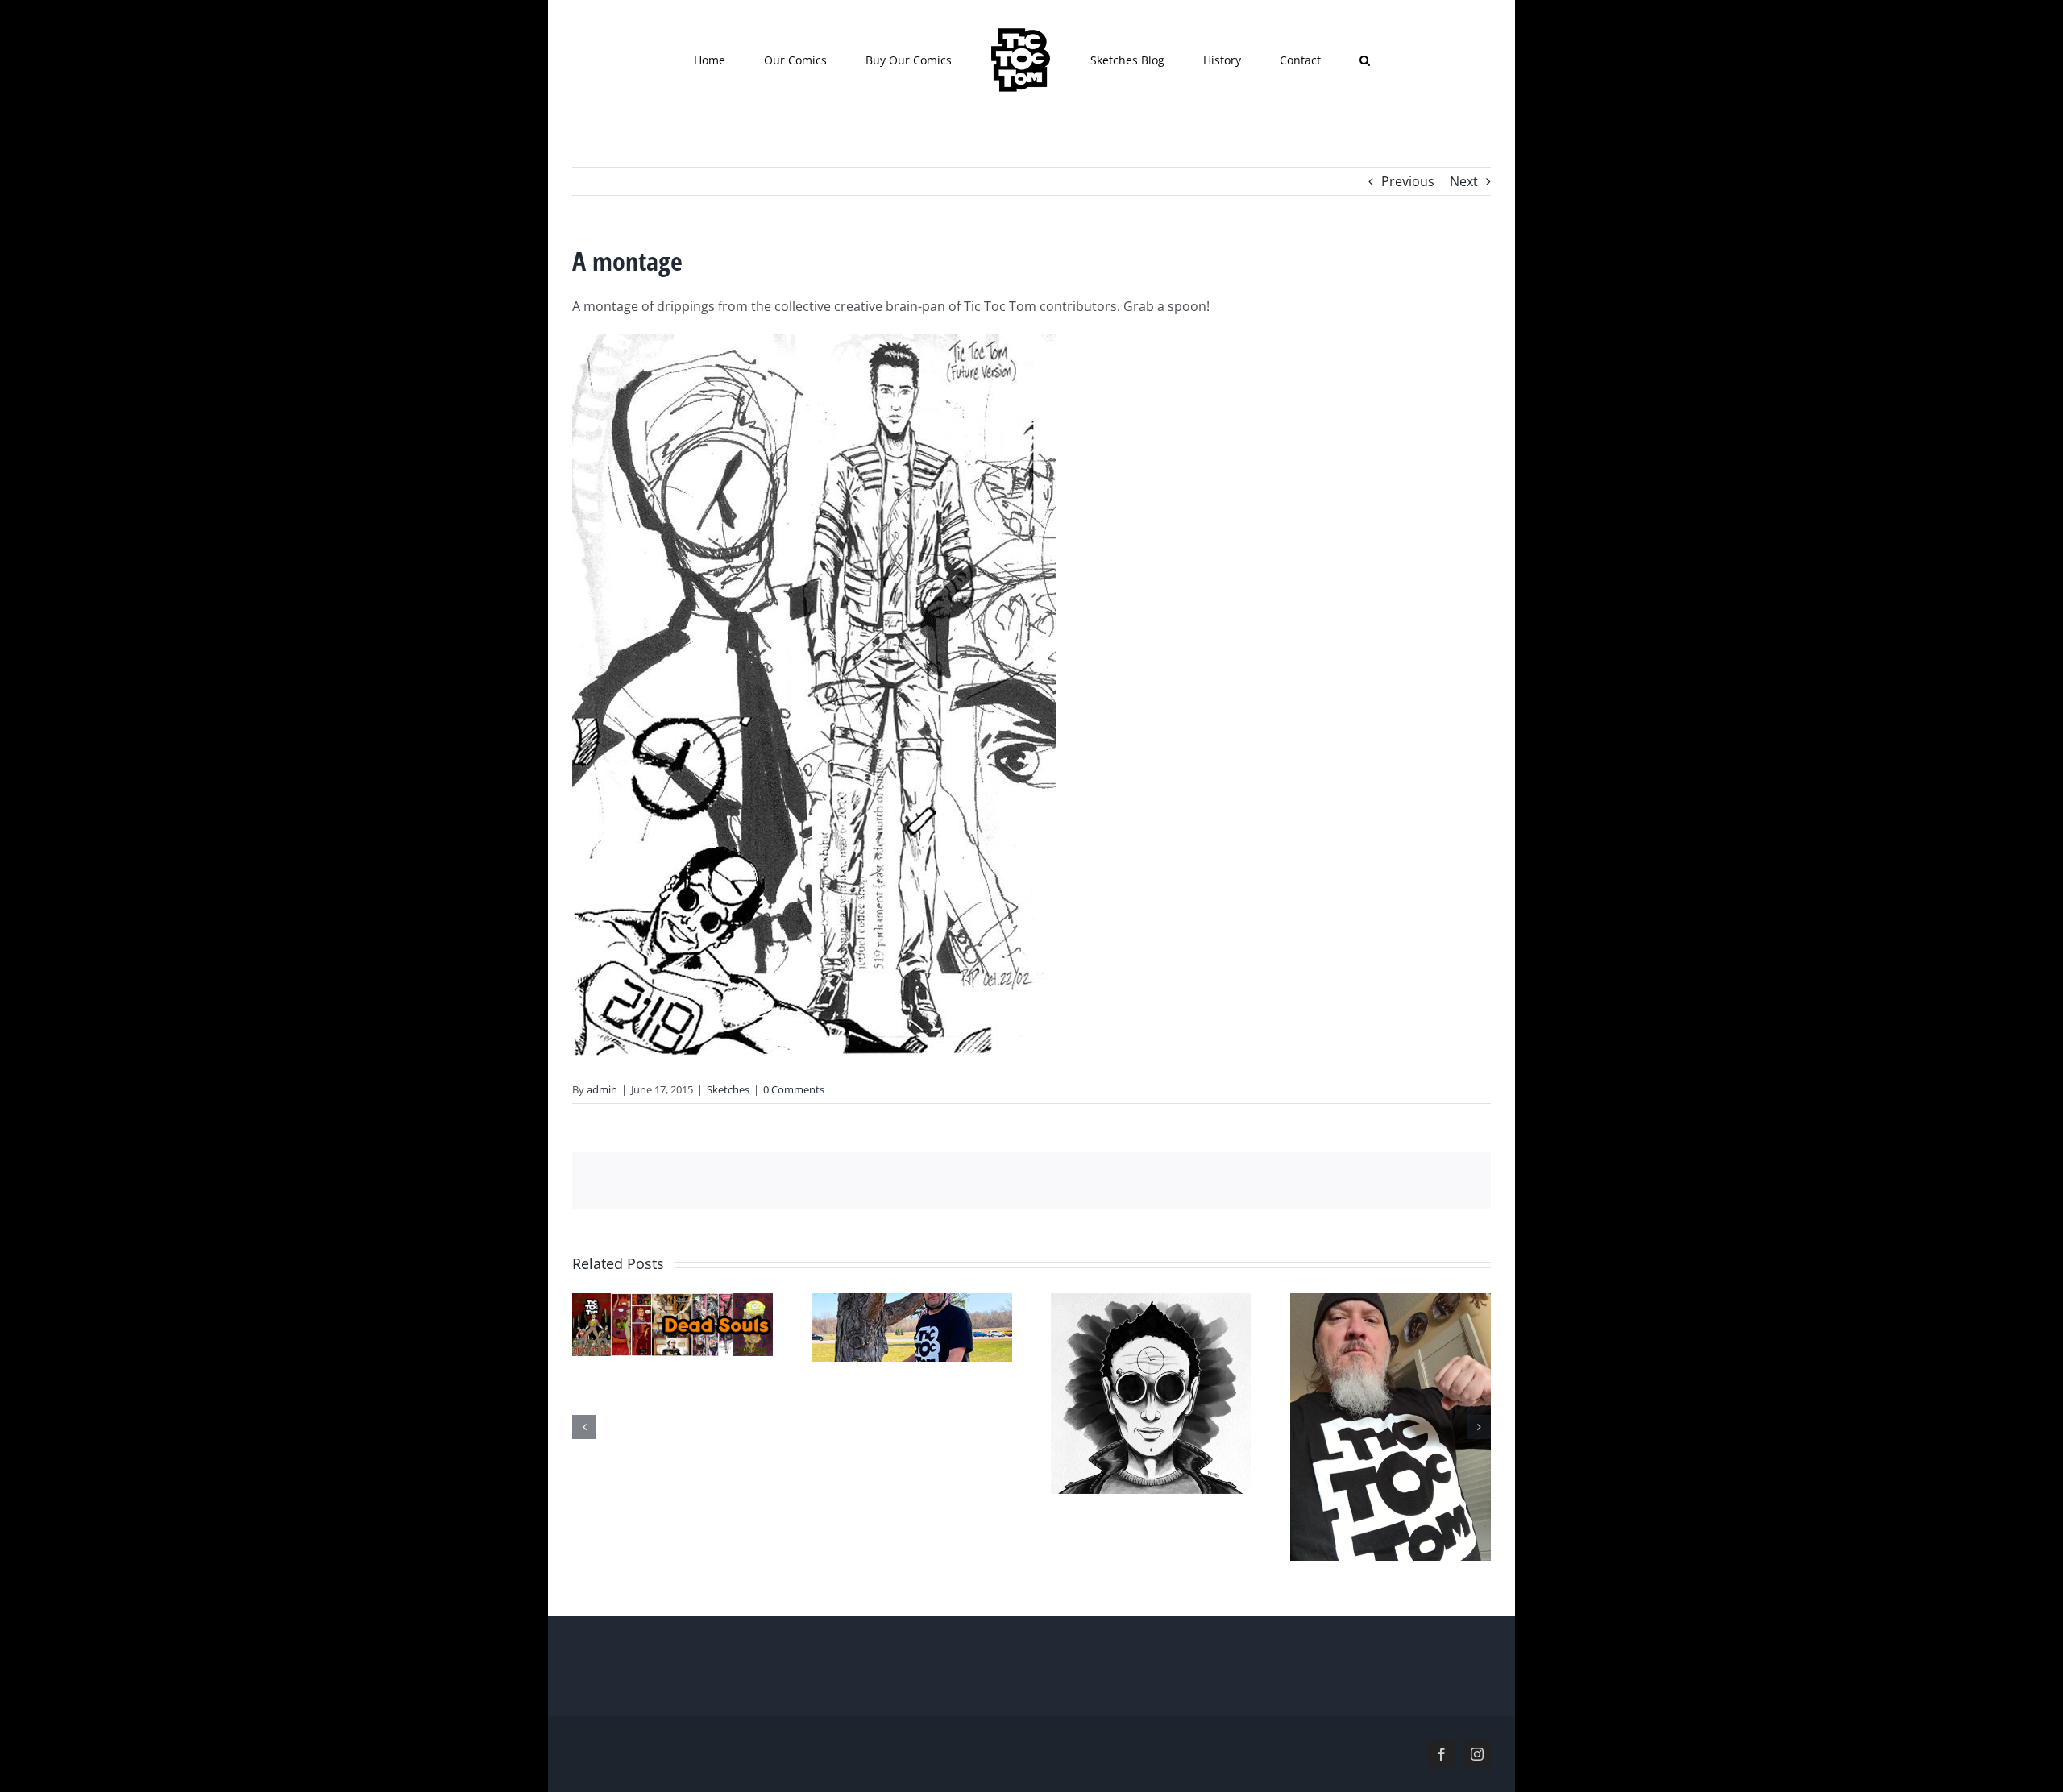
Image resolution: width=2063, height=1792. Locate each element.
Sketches (728, 1089)
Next (1464, 181)
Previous (1408, 181)
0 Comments (794, 1089)
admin (602, 1089)
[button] (1290, 60)
